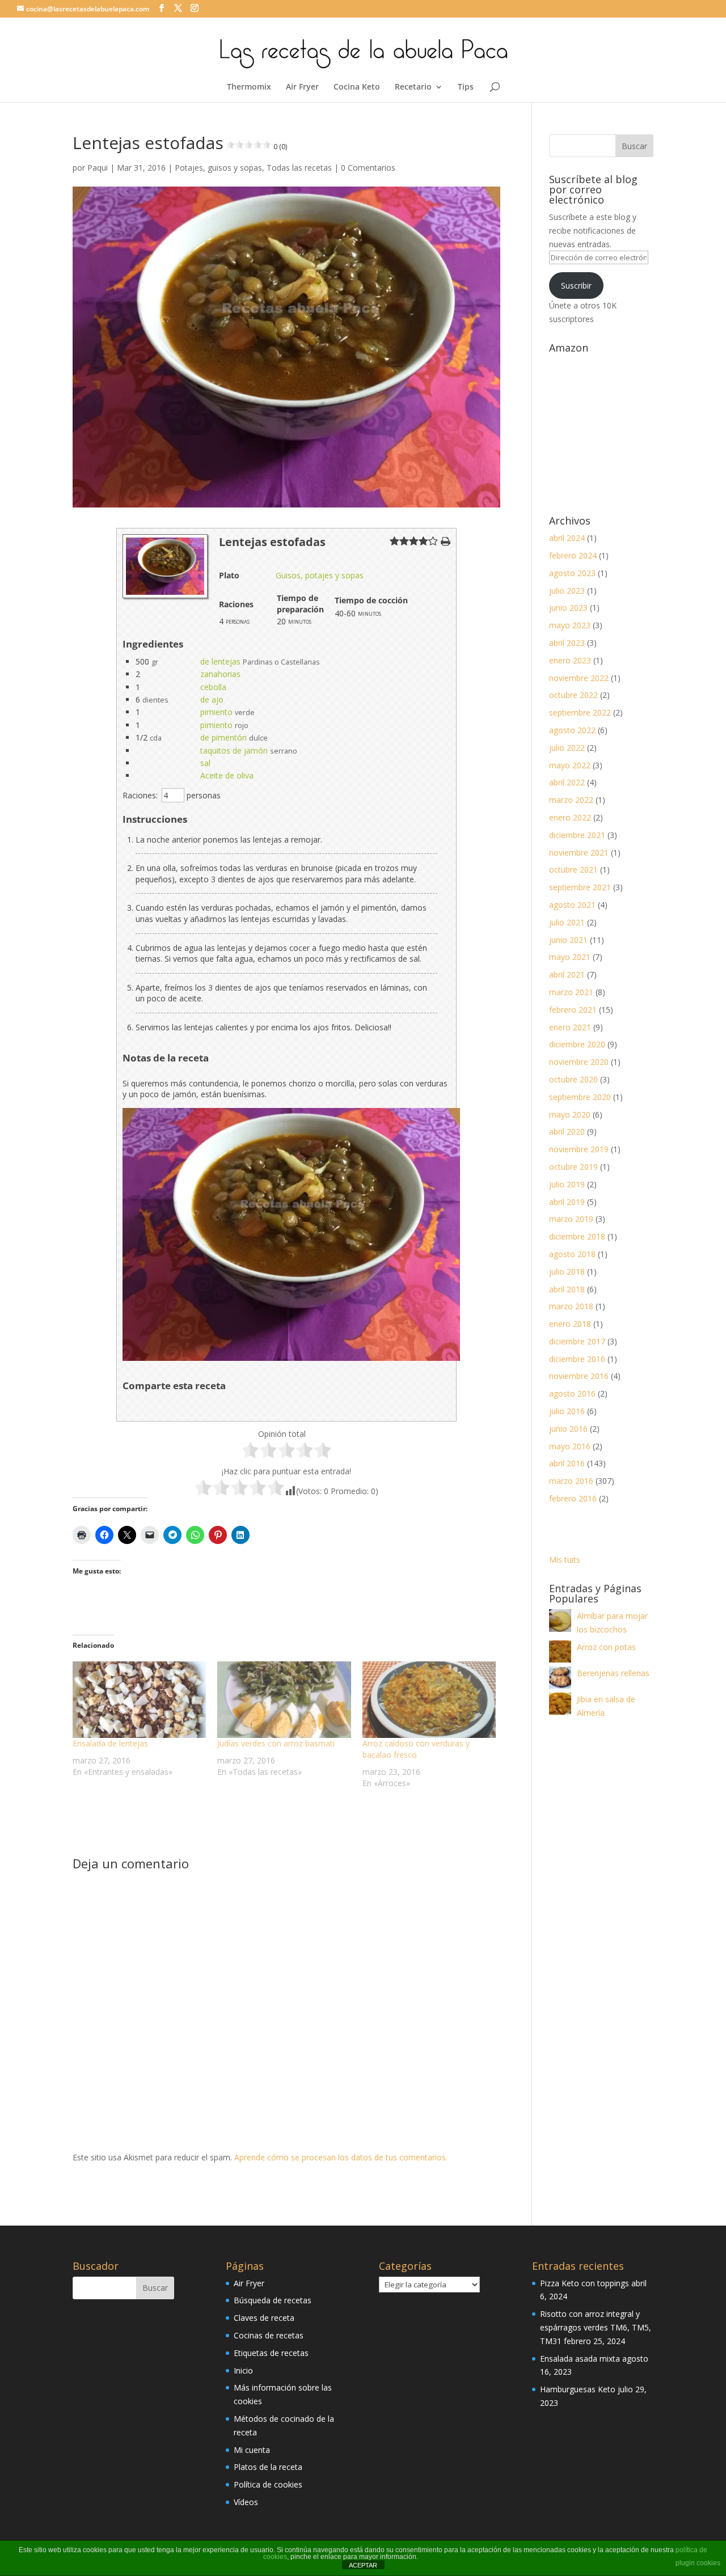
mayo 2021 (570, 957)
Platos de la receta (268, 2467)
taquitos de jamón (234, 750)
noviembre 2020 (579, 1062)
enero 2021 (570, 1027)
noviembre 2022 (579, 678)
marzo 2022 (571, 800)
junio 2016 (568, 1429)
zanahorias (220, 674)
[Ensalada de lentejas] (139, 1700)
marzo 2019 (571, 1219)
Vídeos (246, 2502)
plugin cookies (698, 2563)
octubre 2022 (573, 695)
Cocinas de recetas (269, 2335)
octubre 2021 (573, 870)
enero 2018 (570, 1324)
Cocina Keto (357, 87)
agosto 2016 (572, 1393)
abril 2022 (567, 782)
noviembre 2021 (579, 853)
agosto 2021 (572, 905)
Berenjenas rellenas (613, 1673)
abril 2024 (567, 538)
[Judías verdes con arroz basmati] (284, 1700)
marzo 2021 (571, 992)
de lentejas (220, 661)
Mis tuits (565, 1560)
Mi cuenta (252, 2450)
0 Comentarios (368, 168)
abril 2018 (567, 1289)
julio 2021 (567, 922)
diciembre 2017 (577, 1341)
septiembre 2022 (580, 712)
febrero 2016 (573, 1498)
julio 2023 (567, 591)
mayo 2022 (570, 765)
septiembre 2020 (580, 1097)
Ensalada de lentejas (110, 1743)
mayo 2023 (570, 625)
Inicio (243, 2370)
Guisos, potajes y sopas (320, 575)
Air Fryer (302, 87)
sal (205, 763)
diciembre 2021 (577, 835)
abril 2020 (567, 1132)
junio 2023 (568, 608)
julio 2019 (567, 1184)
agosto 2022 (572, 730)
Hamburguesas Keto (578, 2389)
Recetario (413, 87)
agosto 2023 (572, 573)
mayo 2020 (570, 1114)
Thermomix (249, 87)
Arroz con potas (606, 1647)
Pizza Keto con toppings (584, 2283)
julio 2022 (567, 748)
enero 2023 (570, 660)
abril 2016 (567, 1463)
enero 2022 (570, 817)
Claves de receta (264, 2318)
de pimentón (223, 737)
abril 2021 (567, 974)
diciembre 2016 (577, 1359)
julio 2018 (567, 1272)
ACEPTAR (363, 2565)
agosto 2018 (572, 1254)
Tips (466, 87)
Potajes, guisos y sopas (218, 168)
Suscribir (576, 285)
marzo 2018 (571, 1306)
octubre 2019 (573, 1167)
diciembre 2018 (577, 1236)
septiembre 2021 (580, 887)
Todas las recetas (299, 168)
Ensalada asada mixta (580, 2359)
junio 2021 (568, 940)
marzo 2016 (571, 1481)
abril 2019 (567, 1202)
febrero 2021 (573, 1010)
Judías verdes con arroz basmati (276, 1743)
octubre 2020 (573, 1079)
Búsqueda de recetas (273, 2300)
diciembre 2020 (577, 1044)
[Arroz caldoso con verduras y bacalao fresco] (429, 1700)
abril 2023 (567, 643)
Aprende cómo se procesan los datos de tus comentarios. (341, 2157)
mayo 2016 (570, 1446)
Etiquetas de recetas (271, 2353)
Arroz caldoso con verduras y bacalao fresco (416, 1749)
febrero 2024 (573, 555)
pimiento (216, 712)
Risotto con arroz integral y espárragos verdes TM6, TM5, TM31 (596, 2327)
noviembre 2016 (579, 1376)
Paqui (98, 168)
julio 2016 (567, 1411)
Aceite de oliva (227, 775)
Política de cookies (268, 2484)
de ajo (212, 699)
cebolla (213, 687)
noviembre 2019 (579, 1149)
